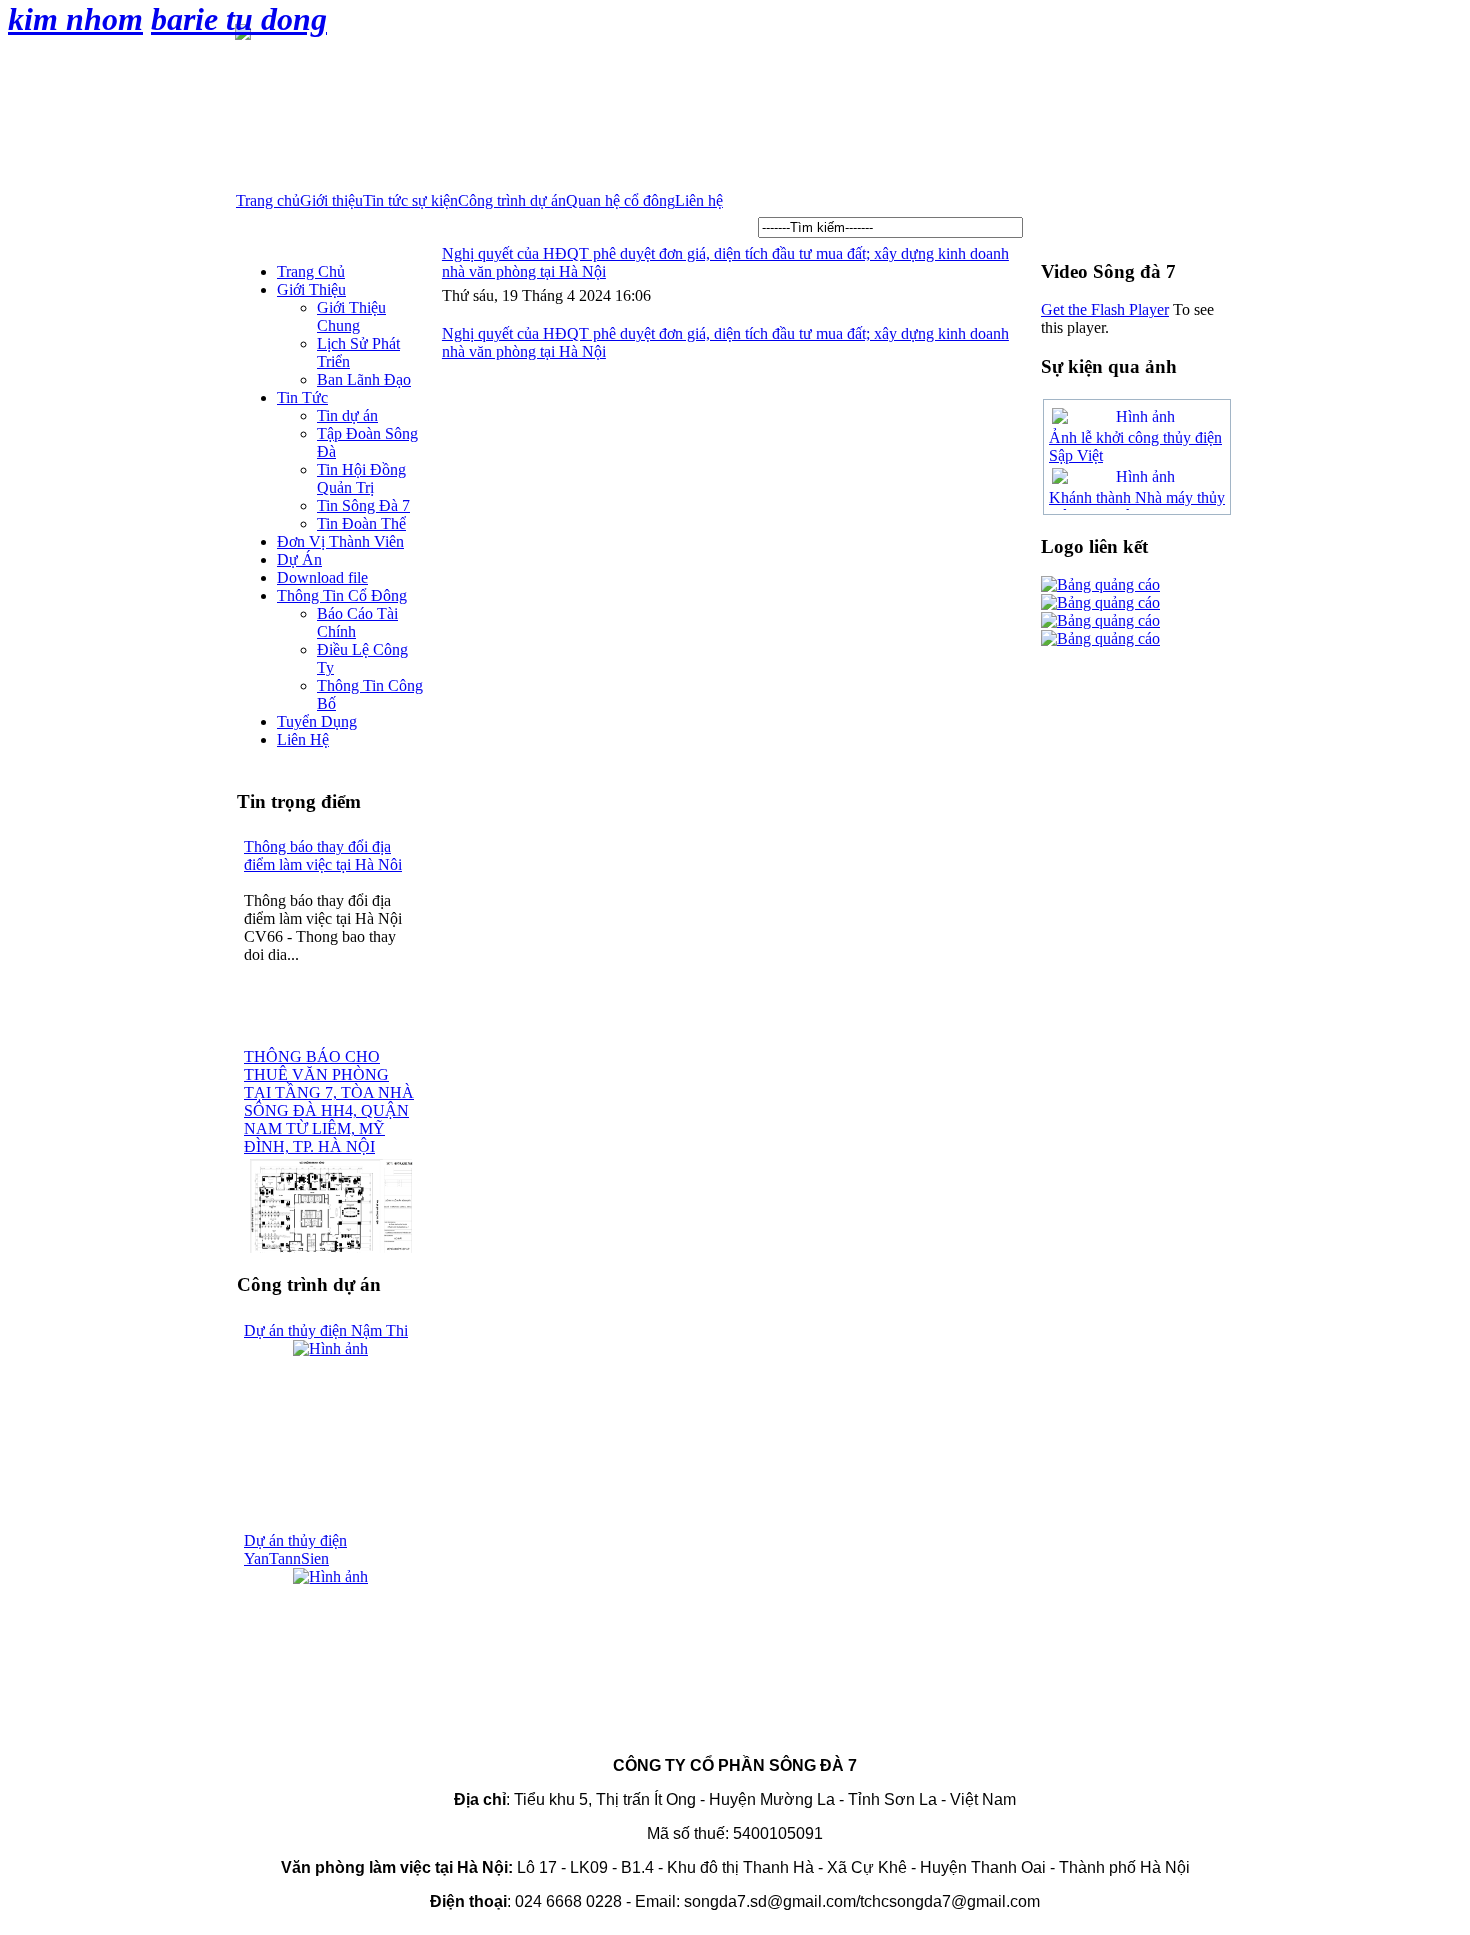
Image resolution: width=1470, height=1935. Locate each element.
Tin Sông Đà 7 (363, 505)
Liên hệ (699, 200)
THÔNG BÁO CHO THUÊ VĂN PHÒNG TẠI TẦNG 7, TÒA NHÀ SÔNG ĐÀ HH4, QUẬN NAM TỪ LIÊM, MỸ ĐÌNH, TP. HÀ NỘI (329, 1101)
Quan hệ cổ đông (620, 200)
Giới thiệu (331, 200)
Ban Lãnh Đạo (364, 379)
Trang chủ (268, 200)
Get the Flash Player (1105, 309)
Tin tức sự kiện (410, 200)
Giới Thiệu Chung (351, 316)
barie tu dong (239, 19)
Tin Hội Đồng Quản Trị (361, 478)
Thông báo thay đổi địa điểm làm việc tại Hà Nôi (323, 855)
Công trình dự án (512, 200)
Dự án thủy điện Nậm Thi (326, 1330)
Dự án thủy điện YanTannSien (295, 1549)
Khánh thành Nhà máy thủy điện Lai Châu (1137, 506)
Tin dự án (347, 415)
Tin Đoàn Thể (361, 523)
